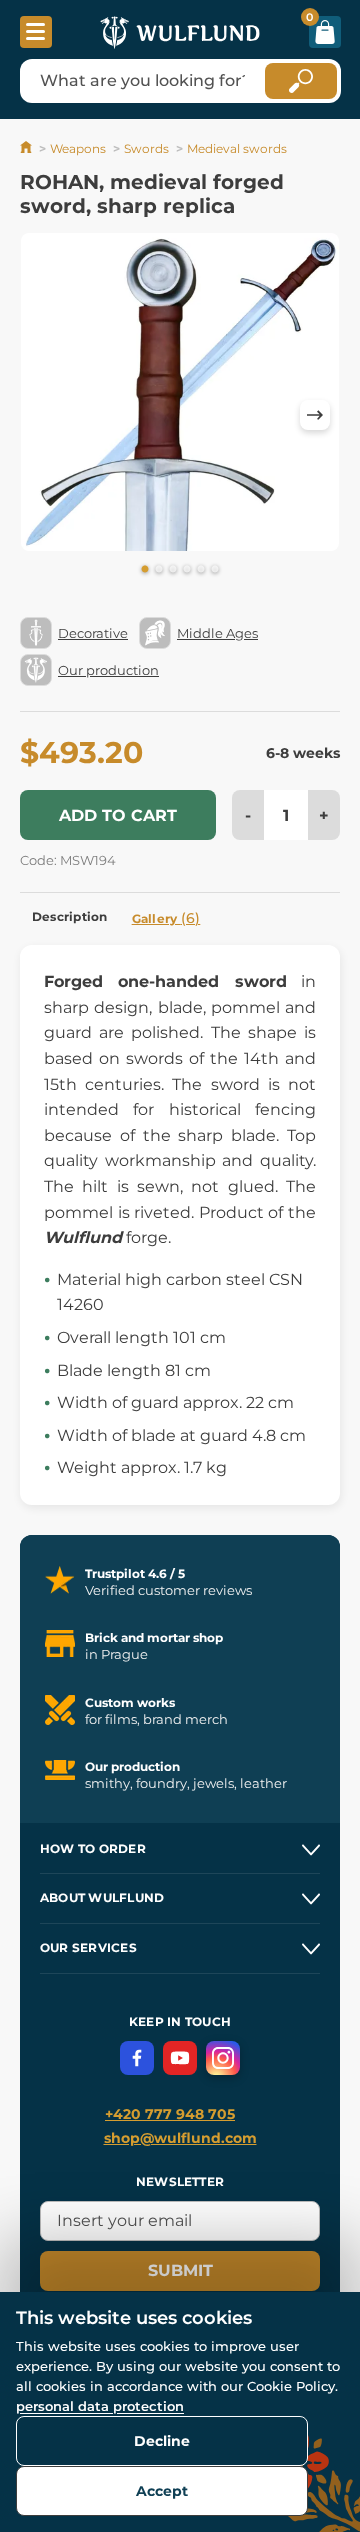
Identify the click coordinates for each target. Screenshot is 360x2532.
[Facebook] (137, 2058)
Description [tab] (70, 916)
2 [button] (159, 570)
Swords (146, 148)
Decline (162, 2441)
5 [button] (201, 570)
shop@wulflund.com (180, 2138)
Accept (162, 2491)
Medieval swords (237, 148)
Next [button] (315, 415)
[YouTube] (180, 2058)
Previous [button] (45, 415)
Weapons (78, 148)
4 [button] (187, 570)
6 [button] (215, 570)
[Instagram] (223, 2058)
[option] (180, 395)
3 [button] (173, 570)
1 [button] (145, 570)
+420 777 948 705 (170, 2114)
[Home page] (27, 148)
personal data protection (100, 2406)
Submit (180, 2270)
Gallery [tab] (166, 918)
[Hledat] (301, 81)
